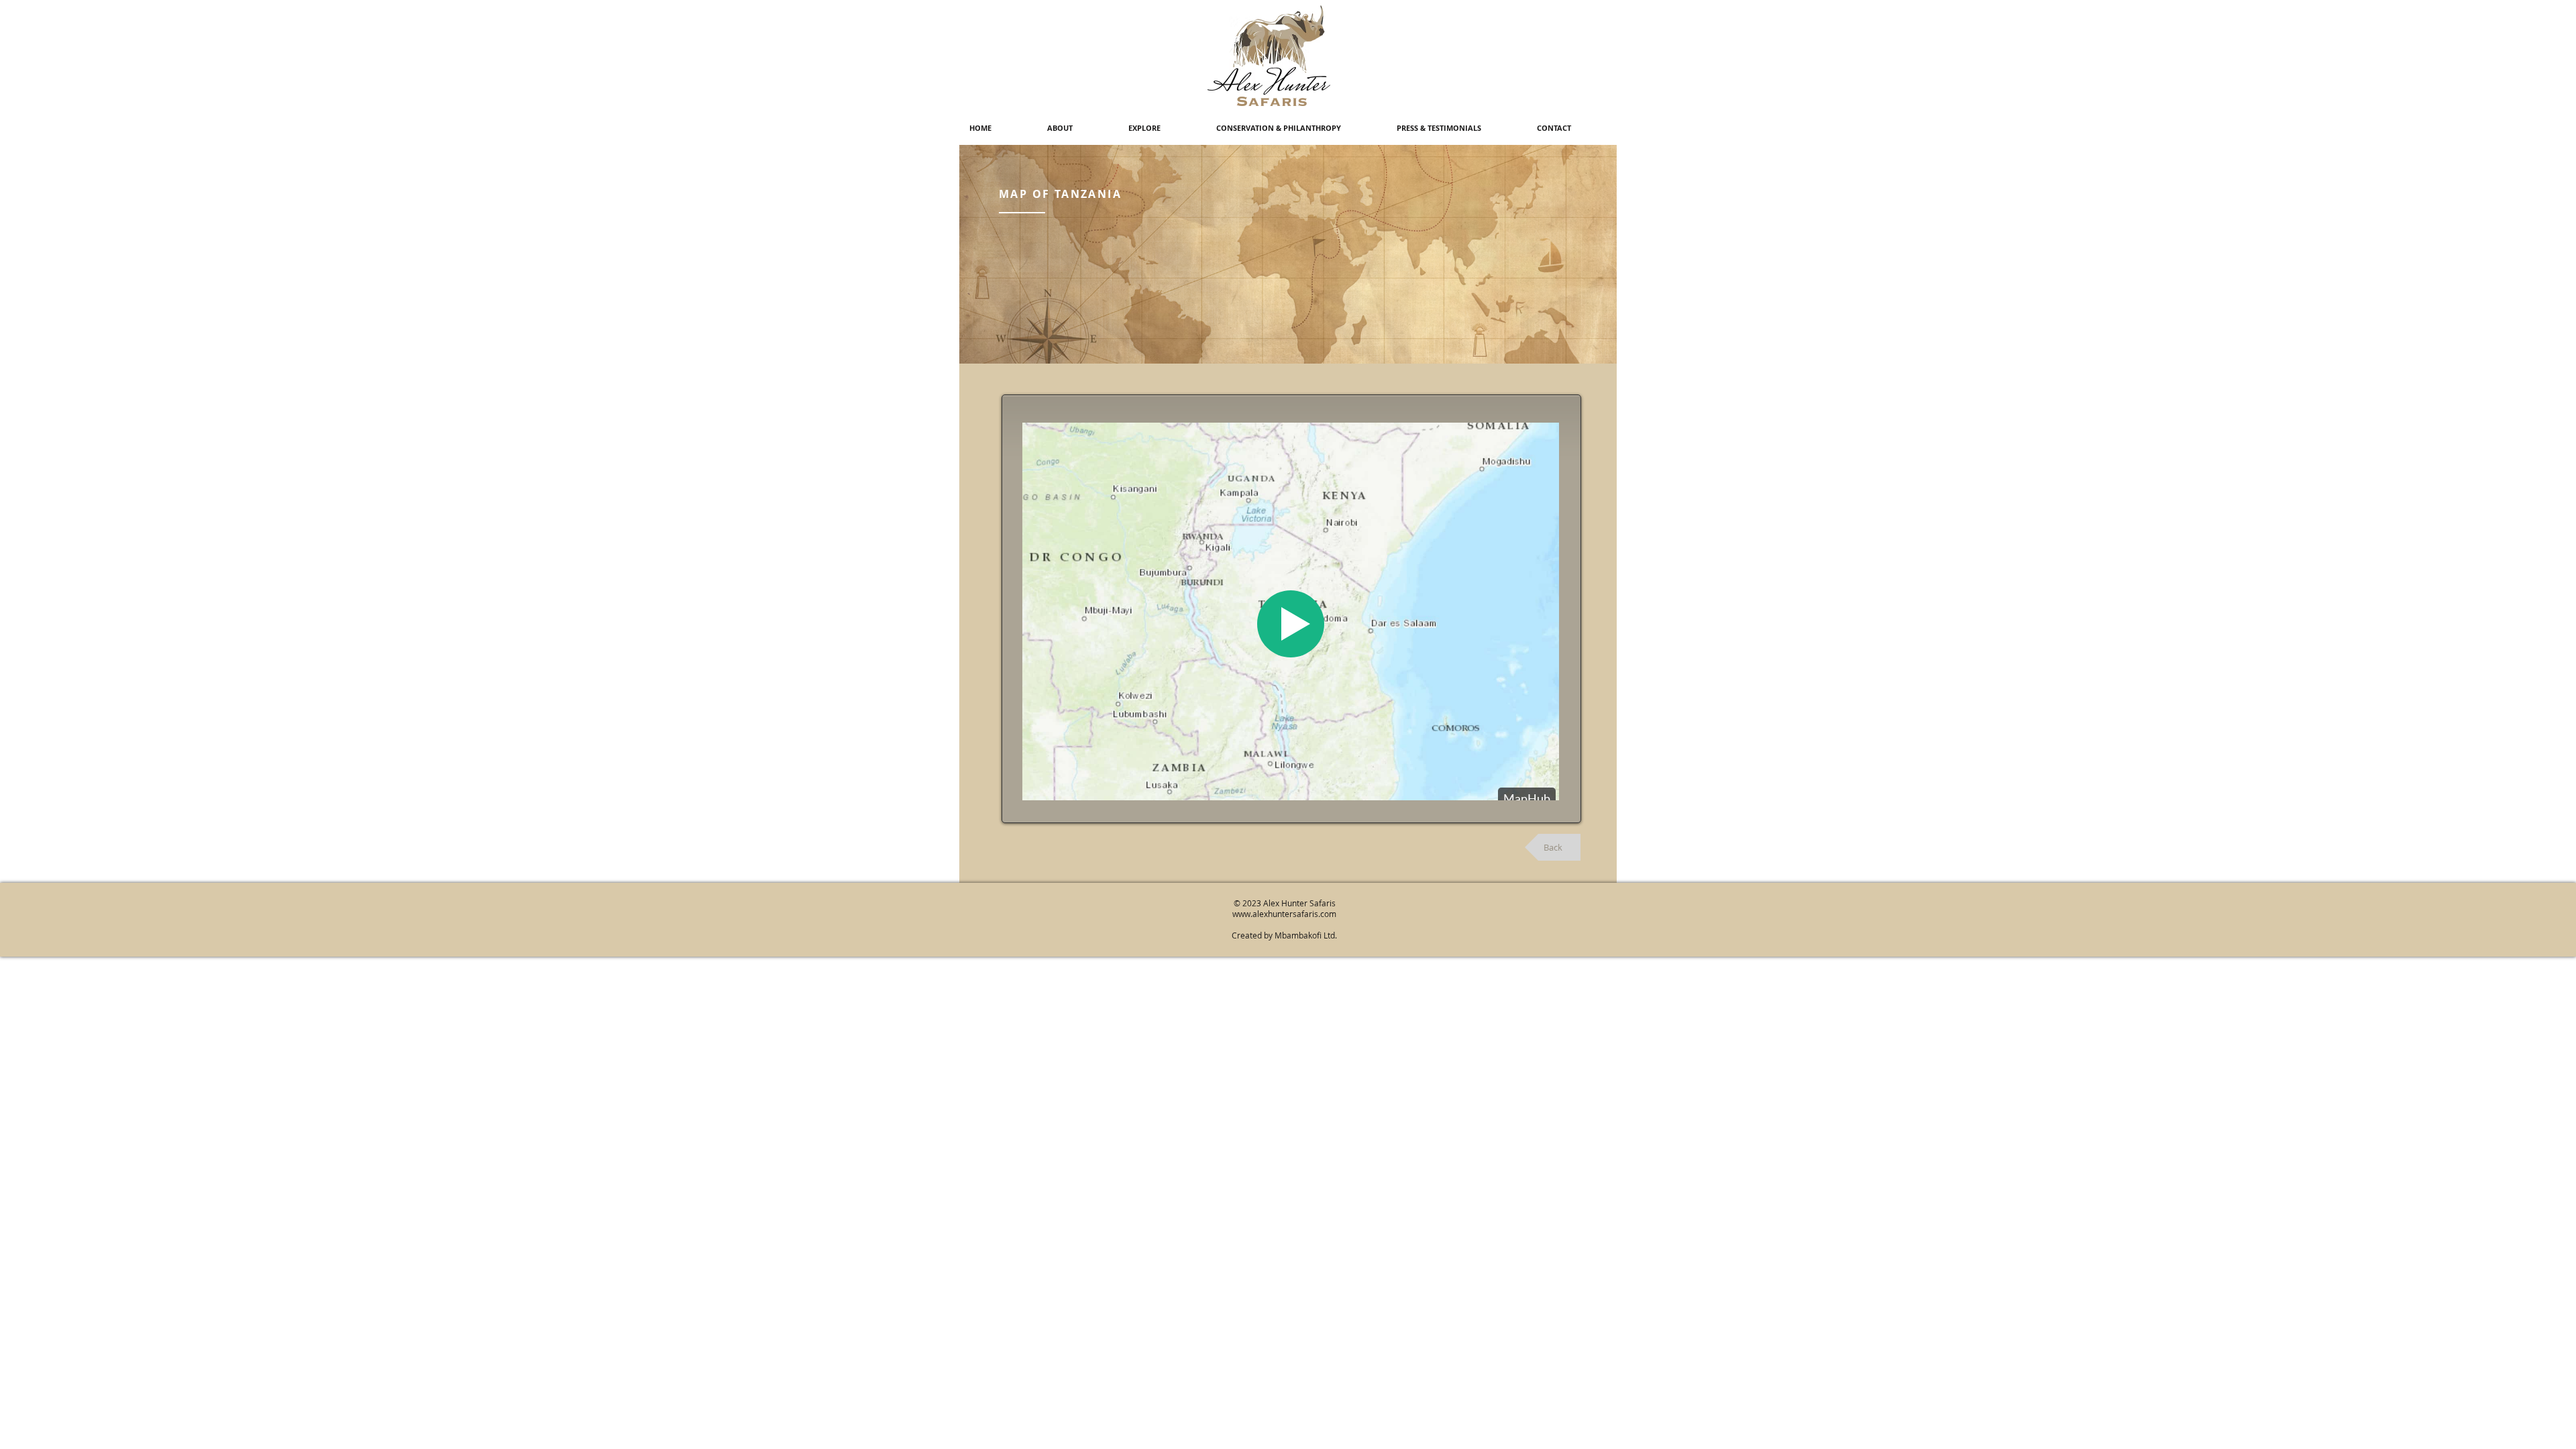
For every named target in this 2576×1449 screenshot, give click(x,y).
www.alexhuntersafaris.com (1284, 914)
